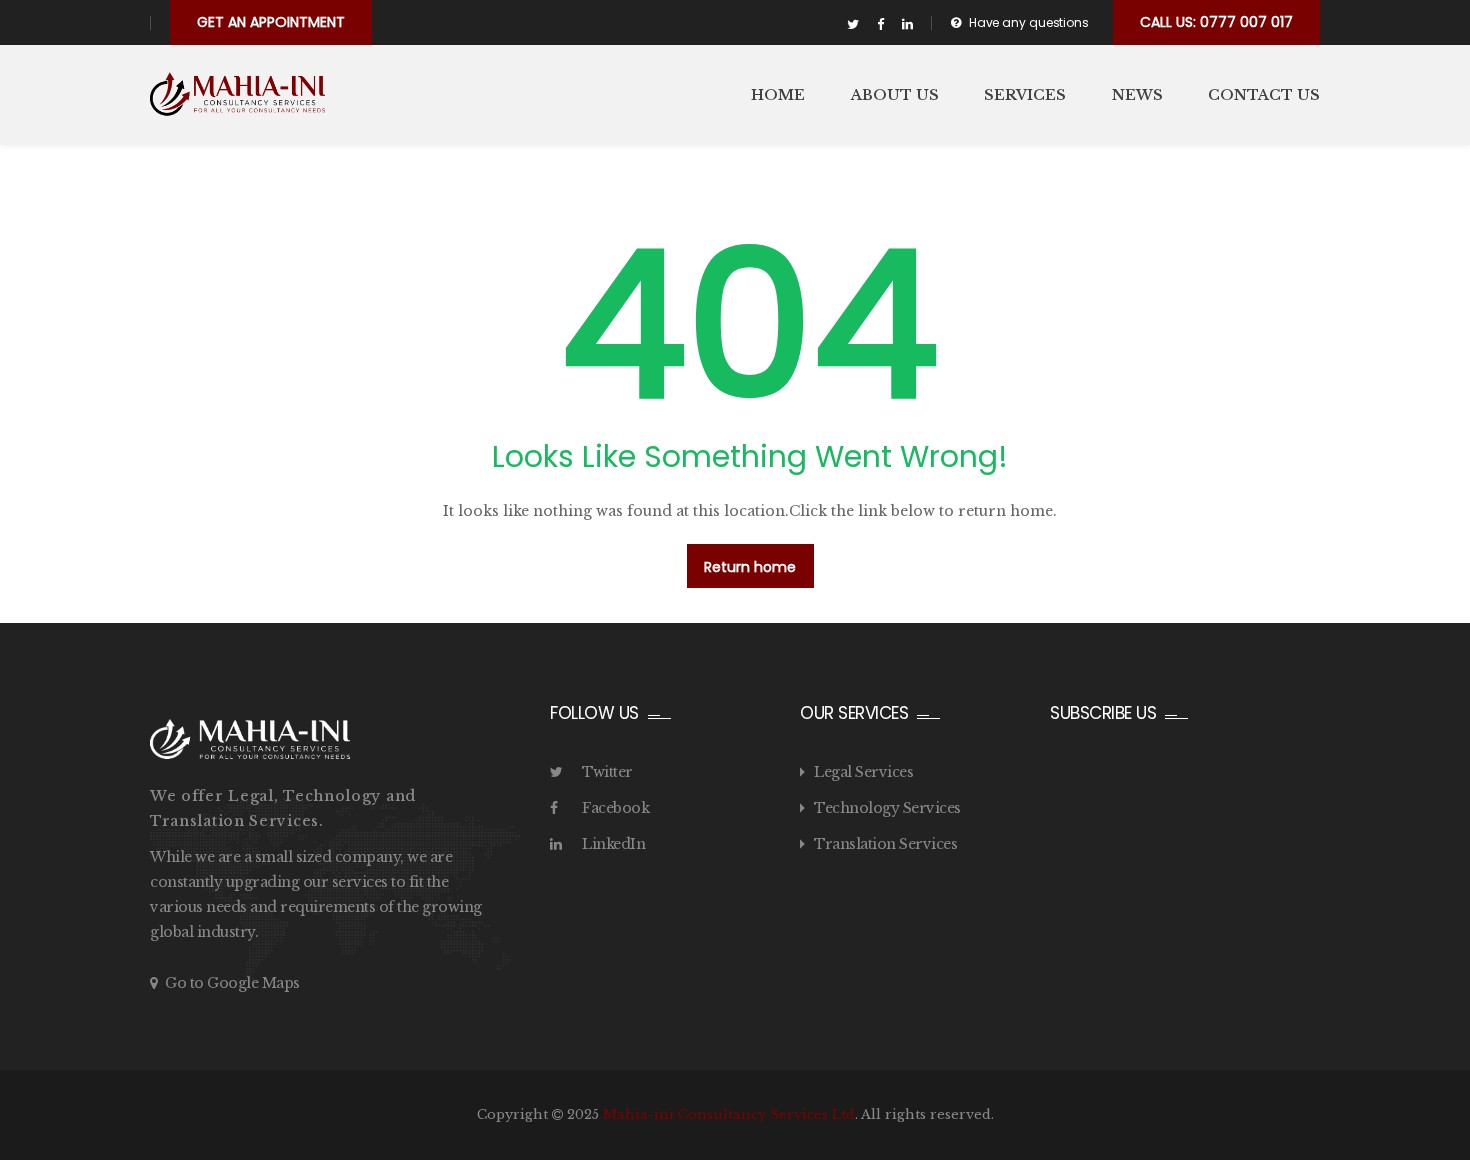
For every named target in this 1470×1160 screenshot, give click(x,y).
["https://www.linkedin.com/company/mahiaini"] (907, 25)
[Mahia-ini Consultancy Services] (237, 94)
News (1137, 95)
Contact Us (1264, 95)
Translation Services (885, 844)
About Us (895, 95)
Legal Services (863, 772)
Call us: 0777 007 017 (1216, 22)
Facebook (615, 808)
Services (1025, 95)
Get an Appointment (271, 22)
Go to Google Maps (232, 983)
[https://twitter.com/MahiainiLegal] (853, 25)
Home (778, 95)
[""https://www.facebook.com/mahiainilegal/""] (880, 25)
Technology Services (887, 808)
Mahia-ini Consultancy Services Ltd (729, 1114)
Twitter (607, 772)
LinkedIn (613, 844)
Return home (750, 567)
